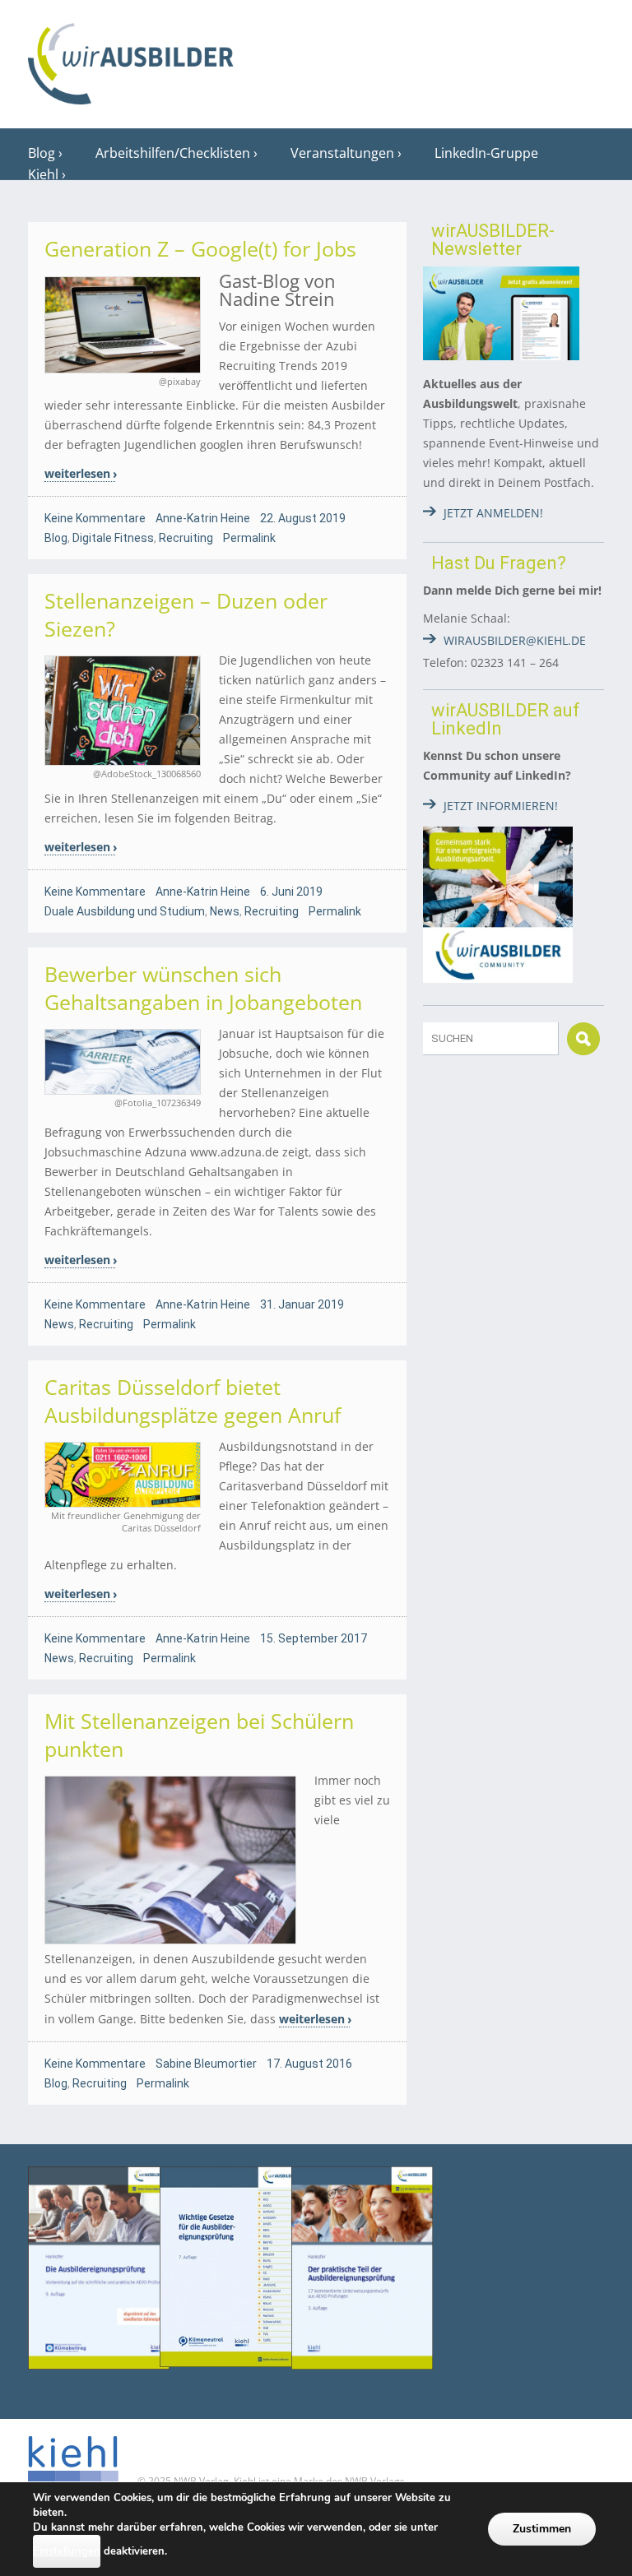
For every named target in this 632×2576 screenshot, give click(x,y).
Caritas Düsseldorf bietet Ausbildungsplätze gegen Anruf (193, 1401)
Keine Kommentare (95, 518)
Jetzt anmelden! (493, 513)
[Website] (131, 58)
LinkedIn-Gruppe (486, 153)
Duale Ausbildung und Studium (125, 911)
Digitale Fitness (113, 538)
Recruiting (186, 538)
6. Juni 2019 (291, 892)
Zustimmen (542, 2529)
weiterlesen (77, 473)
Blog (42, 153)
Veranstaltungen (342, 153)
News (225, 911)
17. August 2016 (309, 2064)
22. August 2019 (303, 518)
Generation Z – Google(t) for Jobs (200, 248)
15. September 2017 (314, 1638)
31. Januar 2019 (302, 1304)
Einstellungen (67, 2551)
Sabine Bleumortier (206, 2064)
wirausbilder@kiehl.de (515, 640)
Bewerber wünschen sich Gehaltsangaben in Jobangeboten (203, 988)
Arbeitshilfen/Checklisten (173, 153)
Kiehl (43, 174)
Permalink (249, 538)
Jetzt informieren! (501, 806)
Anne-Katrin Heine (203, 518)
